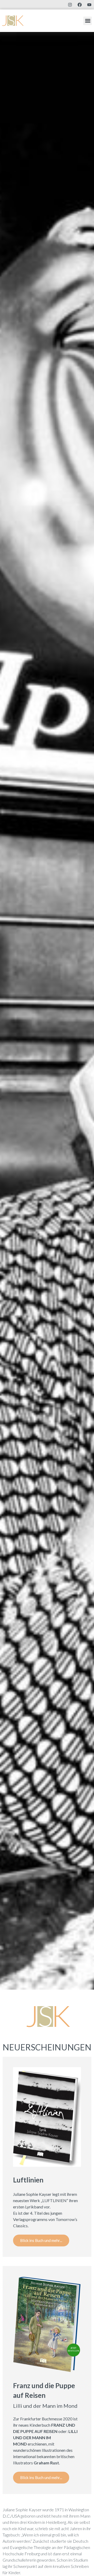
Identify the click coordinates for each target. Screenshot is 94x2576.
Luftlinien (28, 2180)
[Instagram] (70, 5)
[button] (88, 21)
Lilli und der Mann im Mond (45, 2406)
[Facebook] (80, 5)
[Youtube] (89, 5)
